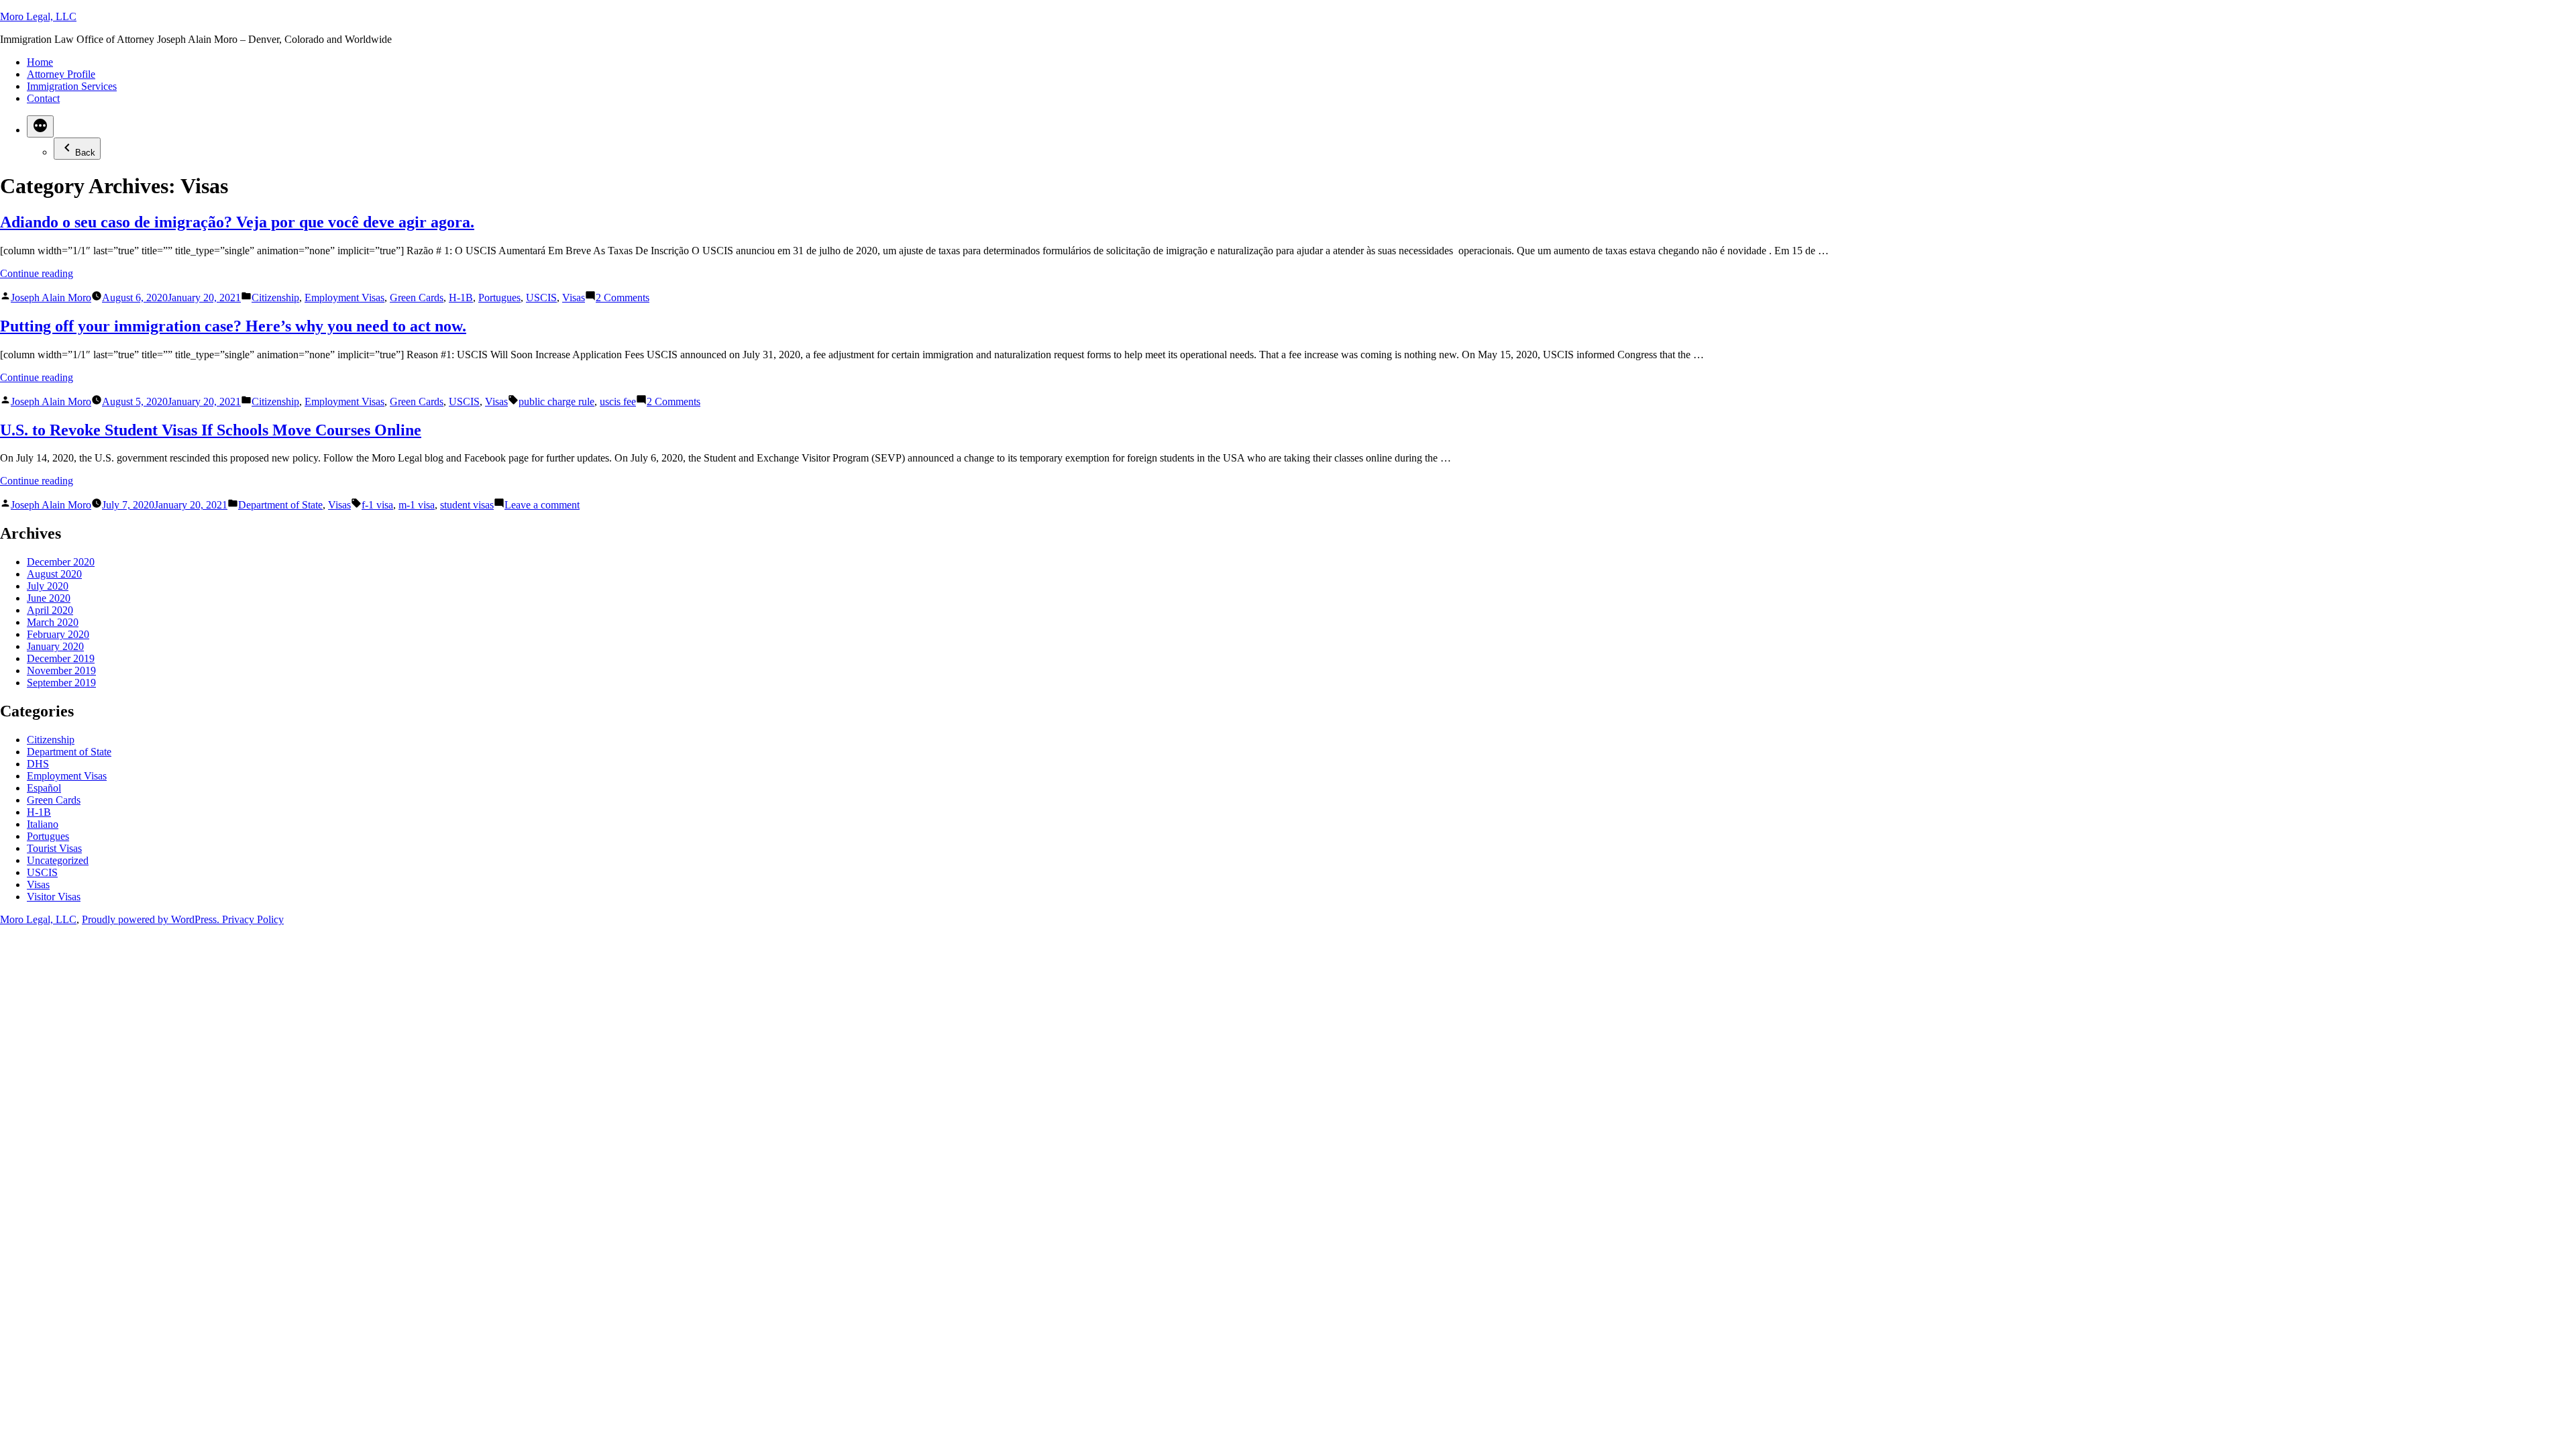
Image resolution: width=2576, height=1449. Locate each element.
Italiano (43, 824)
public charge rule (556, 401)
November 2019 (61, 670)
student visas (467, 505)
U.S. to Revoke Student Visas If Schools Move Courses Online (211, 430)
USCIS (541, 298)
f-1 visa (377, 505)
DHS (38, 764)
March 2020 (53, 622)
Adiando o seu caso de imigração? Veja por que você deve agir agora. (237, 222)
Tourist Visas (54, 848)
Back (85, 153)
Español (44, 788)
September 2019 (61, 683)
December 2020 (61, 562)
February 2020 (58, 634)
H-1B (461, 298)
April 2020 (50, 610)
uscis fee (618, 401)
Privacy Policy (253, 919)
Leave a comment (542, 505)
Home (40, 62)
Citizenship (275, 298)
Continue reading (37, 273)
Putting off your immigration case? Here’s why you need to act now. (233, 326)
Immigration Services (72, 86)
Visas (574, 298)
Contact (43, 98)
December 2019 (61, 658)
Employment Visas (344, 298)
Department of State (280, 505)
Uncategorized (58, 860)
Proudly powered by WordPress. (152, 919)
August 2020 (54, 574)
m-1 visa (417, 505)
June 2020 (49, 598)
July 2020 (48, 586)
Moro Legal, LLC (38, 16)
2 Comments (623, 298)
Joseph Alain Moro (51, 298)
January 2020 (55, 646)
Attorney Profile (61, 74)
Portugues (499, 298)
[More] (40, 126)
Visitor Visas (54, 897)
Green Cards (417, 298)
